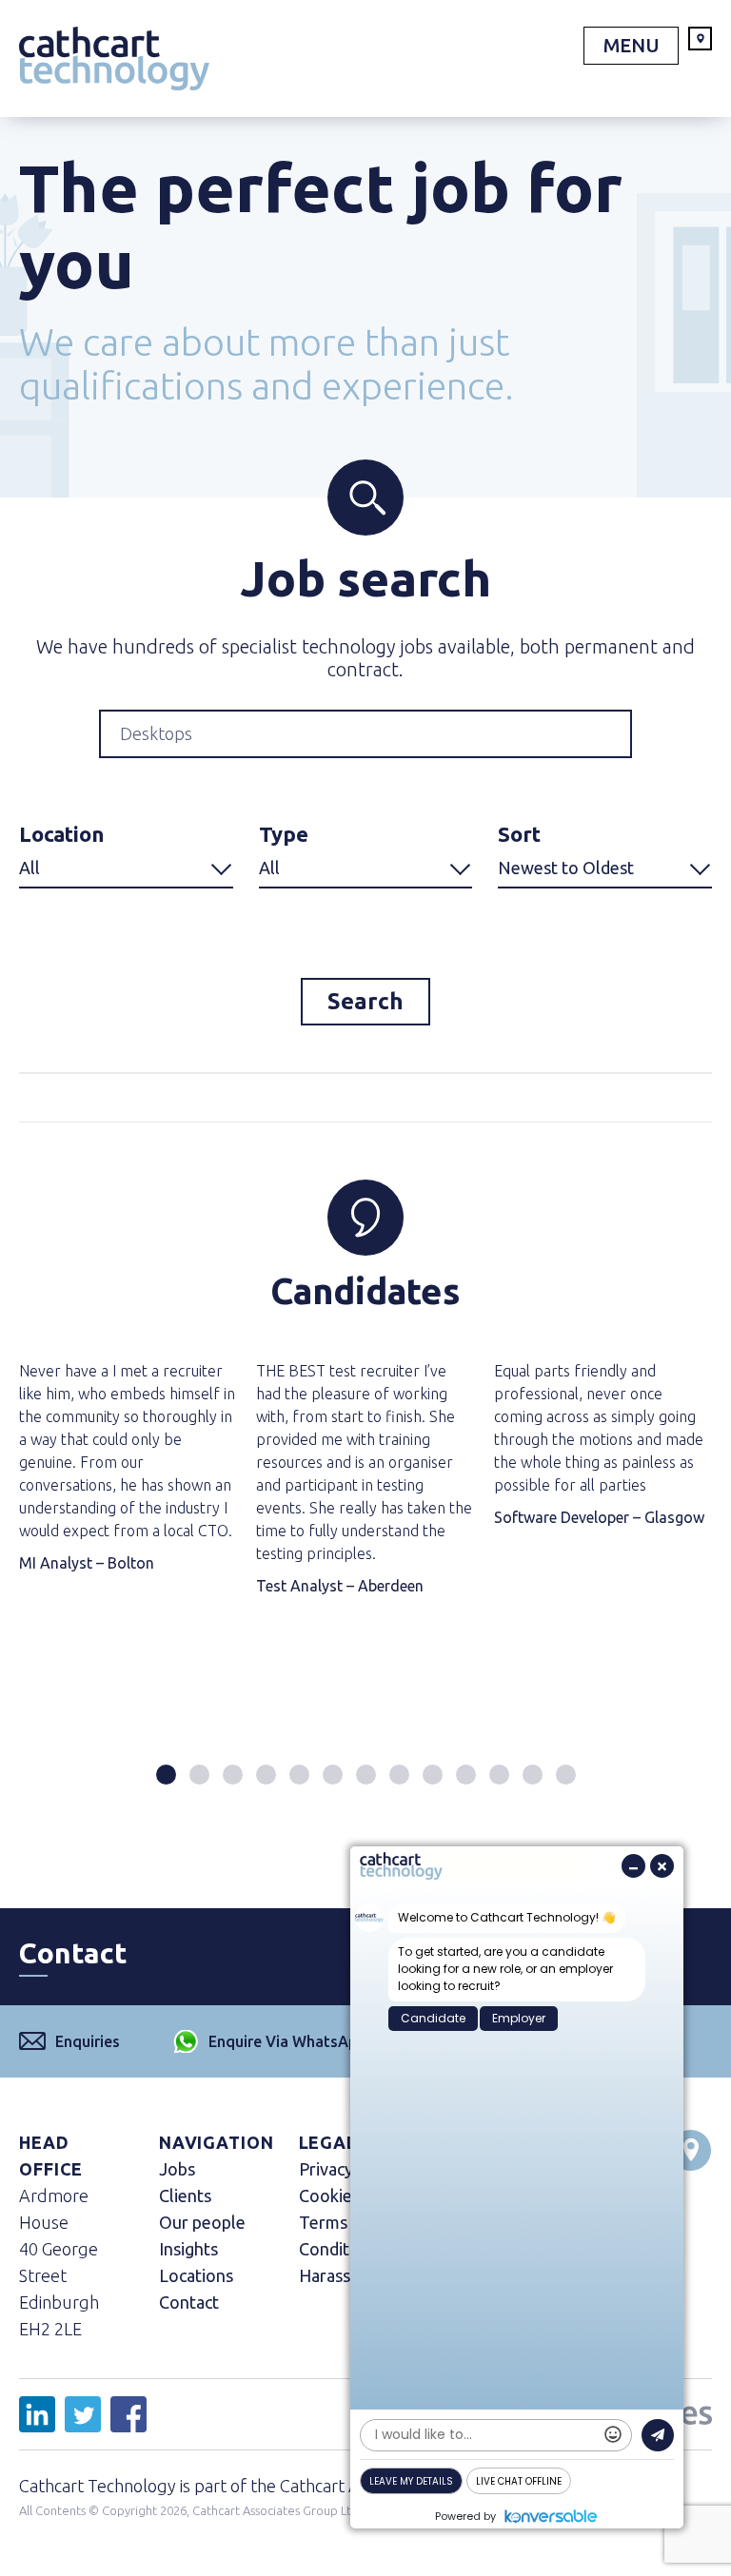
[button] (166, 1775)
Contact (189, 2302)
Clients (185, 2195)
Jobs (177, 2169)
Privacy (326, 2169)
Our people (202, 2222)
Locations (196, 2275)
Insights (188, 2249)
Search (365, 1001)
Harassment (345, 2275)
